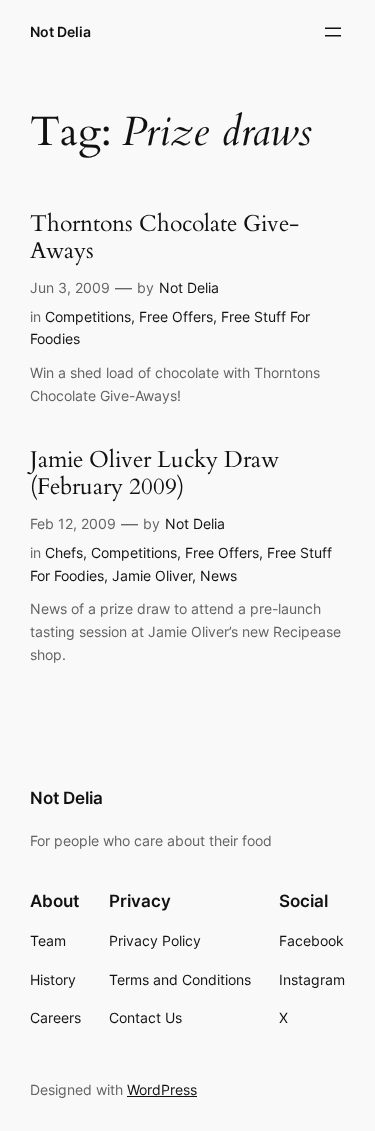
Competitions (88, 316)
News (218, 575)
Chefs (64, 552)
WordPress (162, 1089)
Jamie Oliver (152, 575)
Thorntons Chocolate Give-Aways (164, 238)
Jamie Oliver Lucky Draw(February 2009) (154, 474)
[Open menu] (333, 32)
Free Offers (176, 316)
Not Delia (60, 31)
